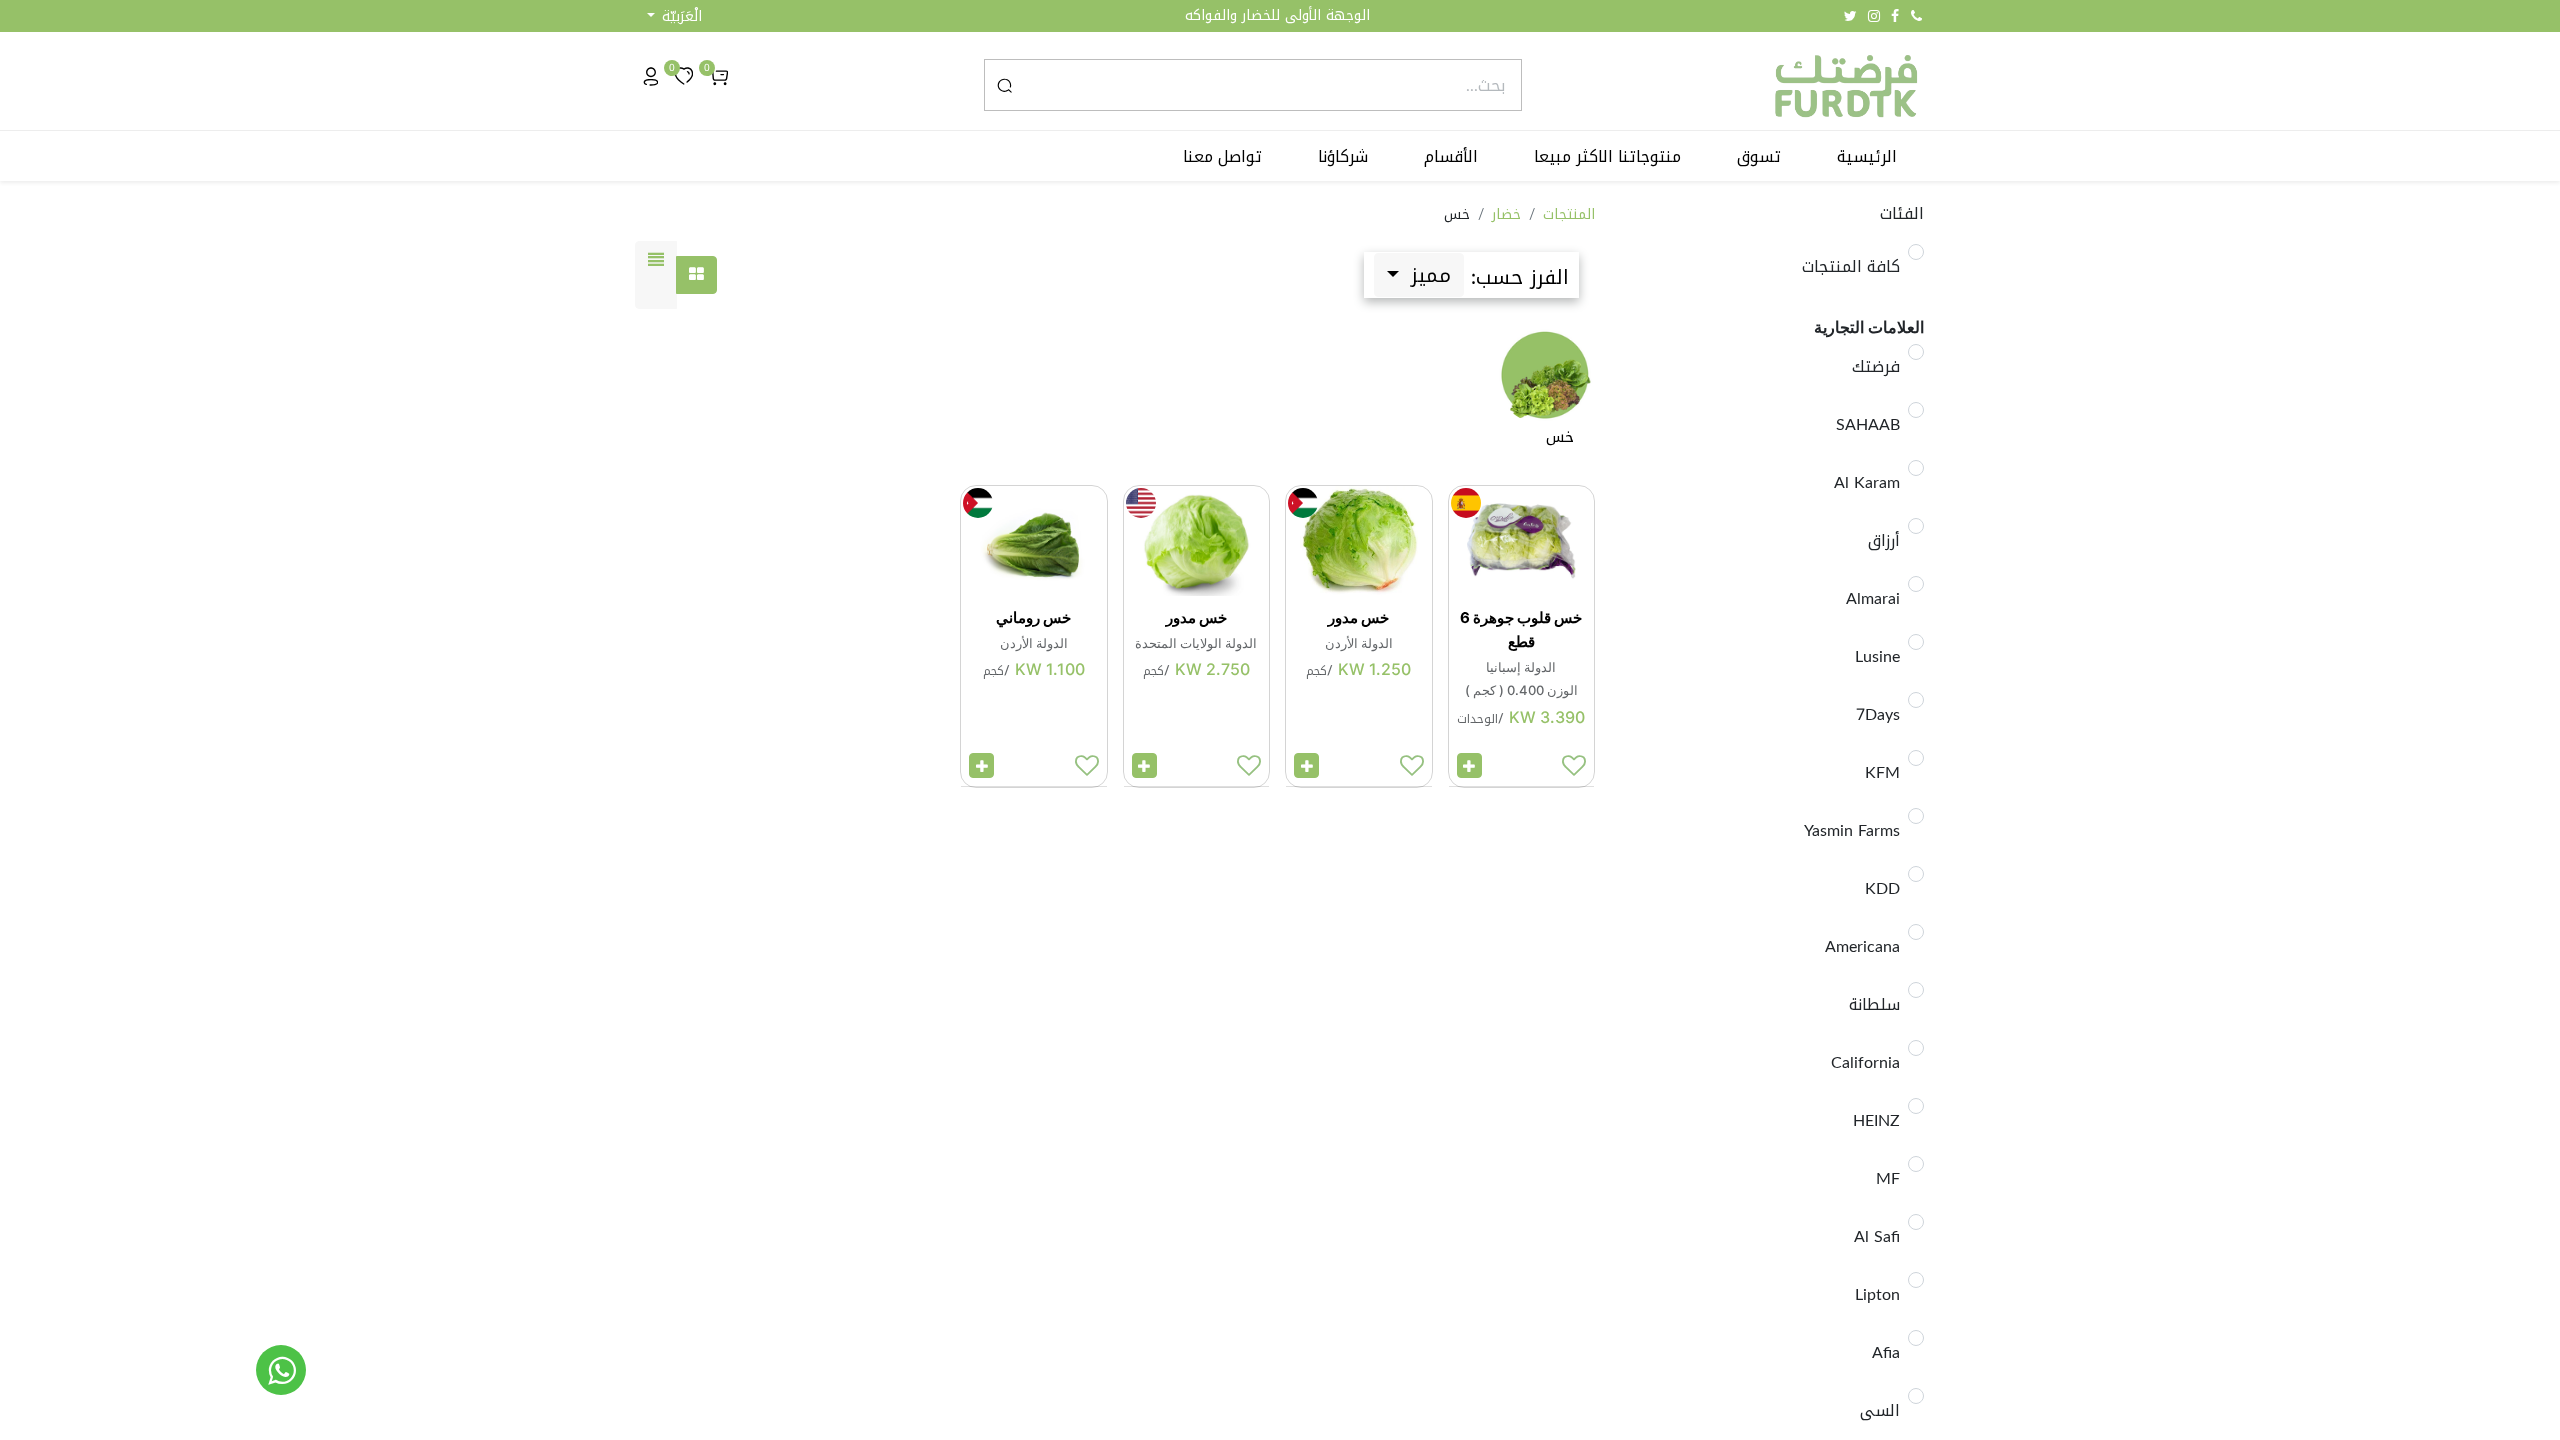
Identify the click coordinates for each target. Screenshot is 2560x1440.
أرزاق (1884, 541)
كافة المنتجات (1851, 267)
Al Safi (1877, 1237)
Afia (1886, 1353)
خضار (1506, 214)
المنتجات (1569, 214)
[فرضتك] (281, 1370)
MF (1888, 1179)
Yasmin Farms (1852, 831)
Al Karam (1867, 483)
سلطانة (1874, 1005)
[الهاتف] (1916, 16)
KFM (1882, 773)
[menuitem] (1867, 157)
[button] (674, 16)
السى (1880, 1411)
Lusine (1877, 657)
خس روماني (1033, 617)
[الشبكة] (696, 275)
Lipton (1877, 1295)
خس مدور (1358, 617)
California (1865, 1063)
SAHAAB (1868, 425)
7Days (1878, 715)
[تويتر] (1850, 16)
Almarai (1873, 599)
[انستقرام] (1874, 16)
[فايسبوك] (1895, 16)
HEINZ (1876, 1121)
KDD (1882, 889)
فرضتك (1876, 367)
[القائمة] (656, 275)
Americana (1862, 947)
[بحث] (1004, 85)
